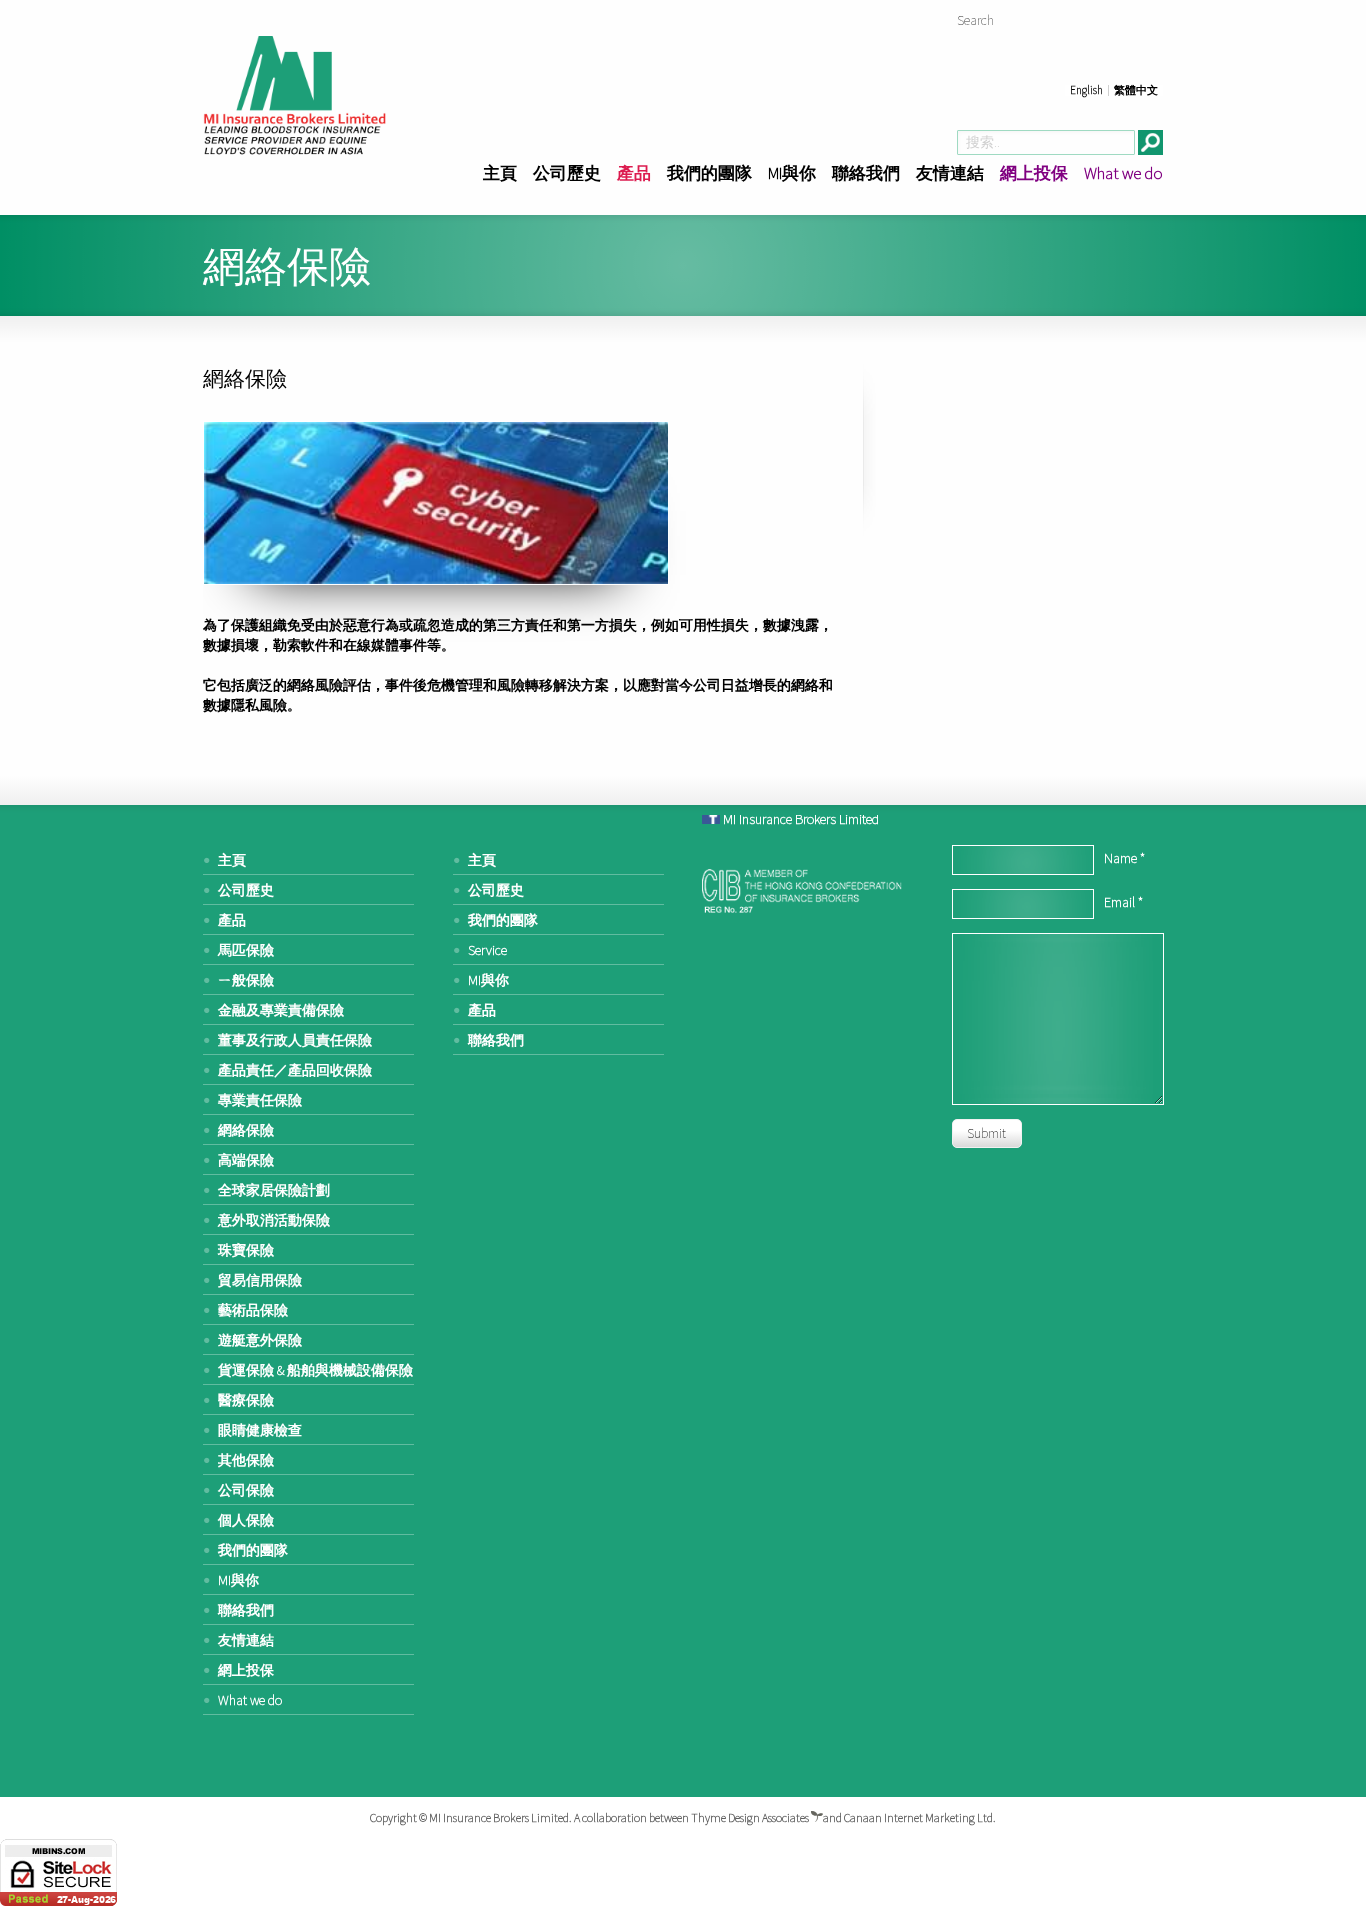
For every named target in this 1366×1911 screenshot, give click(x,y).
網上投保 (1034, 173)
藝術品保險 (253, 1310)
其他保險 (246, 1460)
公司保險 (246, 1490)
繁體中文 (1136, 90)
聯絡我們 (866, 173)
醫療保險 (246, 1400)
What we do (1123, 173)
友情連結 (950, 173)
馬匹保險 (246, 950)
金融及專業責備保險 (281, 1010)
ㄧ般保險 (246, 980)
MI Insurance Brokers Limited (801, 819)
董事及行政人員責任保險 (295, 1040)
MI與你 (792, 173)
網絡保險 (246, 1130)
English (1086, 90)
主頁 (500, 173)
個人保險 (246, 1520)
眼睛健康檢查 (260, 1430)
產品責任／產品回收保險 (295, 1070)
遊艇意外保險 (260, 1340)
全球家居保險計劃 (274, 1190)
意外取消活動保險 (274, 1220)
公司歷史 (567, 173)
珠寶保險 (246, 1250)
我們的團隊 (709, 173)
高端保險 (246, 1160)
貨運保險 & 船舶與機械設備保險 (315, 1370)
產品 (634, 173)
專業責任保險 (260, 1100)
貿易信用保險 (260, 1280)
